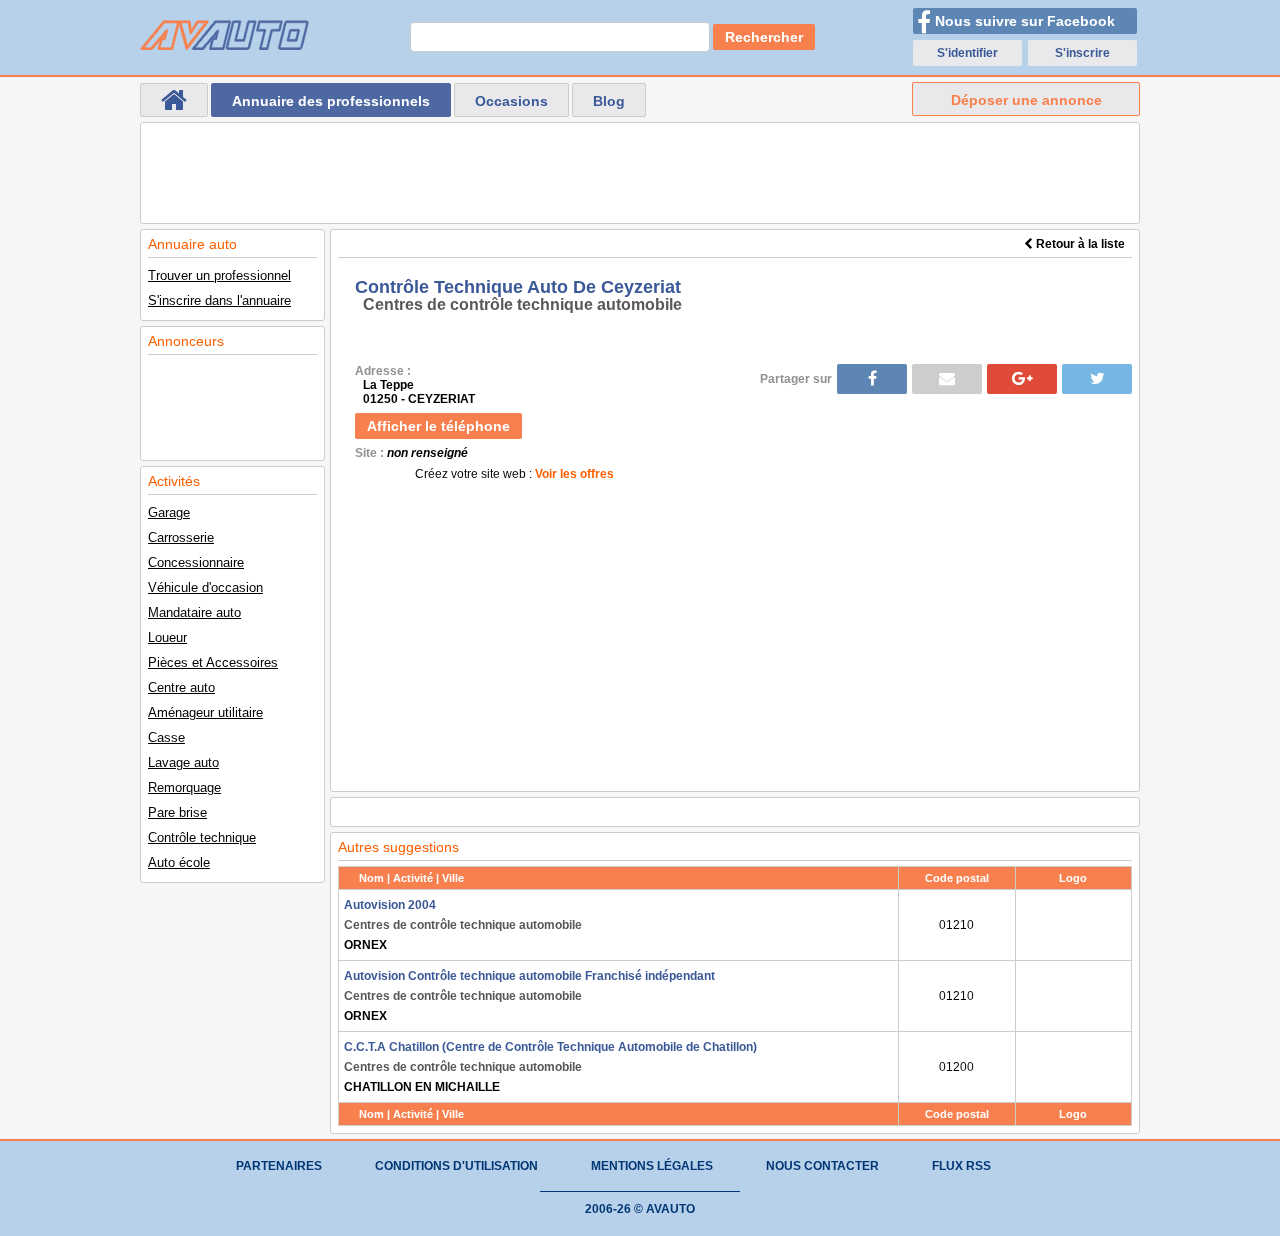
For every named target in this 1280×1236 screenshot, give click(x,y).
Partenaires (279, 1166)
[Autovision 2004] (1073, 925)
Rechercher (764, 37)
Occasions (511, 101)
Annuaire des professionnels (331, 101)
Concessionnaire (196, 562)
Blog (609, 101)
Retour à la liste (1079, 244)
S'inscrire (1082, 53)
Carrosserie (181, 537)
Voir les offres (574, 474)
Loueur (167, 637)
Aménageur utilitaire (205, 712)
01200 (956, 1067)
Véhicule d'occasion (205, 587)
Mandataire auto (194, 612)
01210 (956, 925)
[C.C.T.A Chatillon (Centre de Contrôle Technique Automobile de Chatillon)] (1073, 1067)
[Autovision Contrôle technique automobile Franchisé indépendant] (1073, 996)
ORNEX (463, 925)
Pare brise (177, 812)
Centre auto (181, 687)
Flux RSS (961, 1166)
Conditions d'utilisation (456, 1166)
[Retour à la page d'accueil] (174, 100)
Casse (166, 737)
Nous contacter (822, 1166)
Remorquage (184, 787)
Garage (169, 512)
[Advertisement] (640, 173)
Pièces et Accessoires (213, 662)
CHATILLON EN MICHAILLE (550, 1067)
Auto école (179, 862)
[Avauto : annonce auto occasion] (224, 35)
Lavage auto (183, 762)
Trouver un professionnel (219, 275)
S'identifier (967, 53)
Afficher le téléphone (438, 426)
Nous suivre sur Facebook (1025, 21)
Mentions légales (652, 1166)
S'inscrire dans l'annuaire (219, 300)
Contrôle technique (202, 837)
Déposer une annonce (1026, 100)
